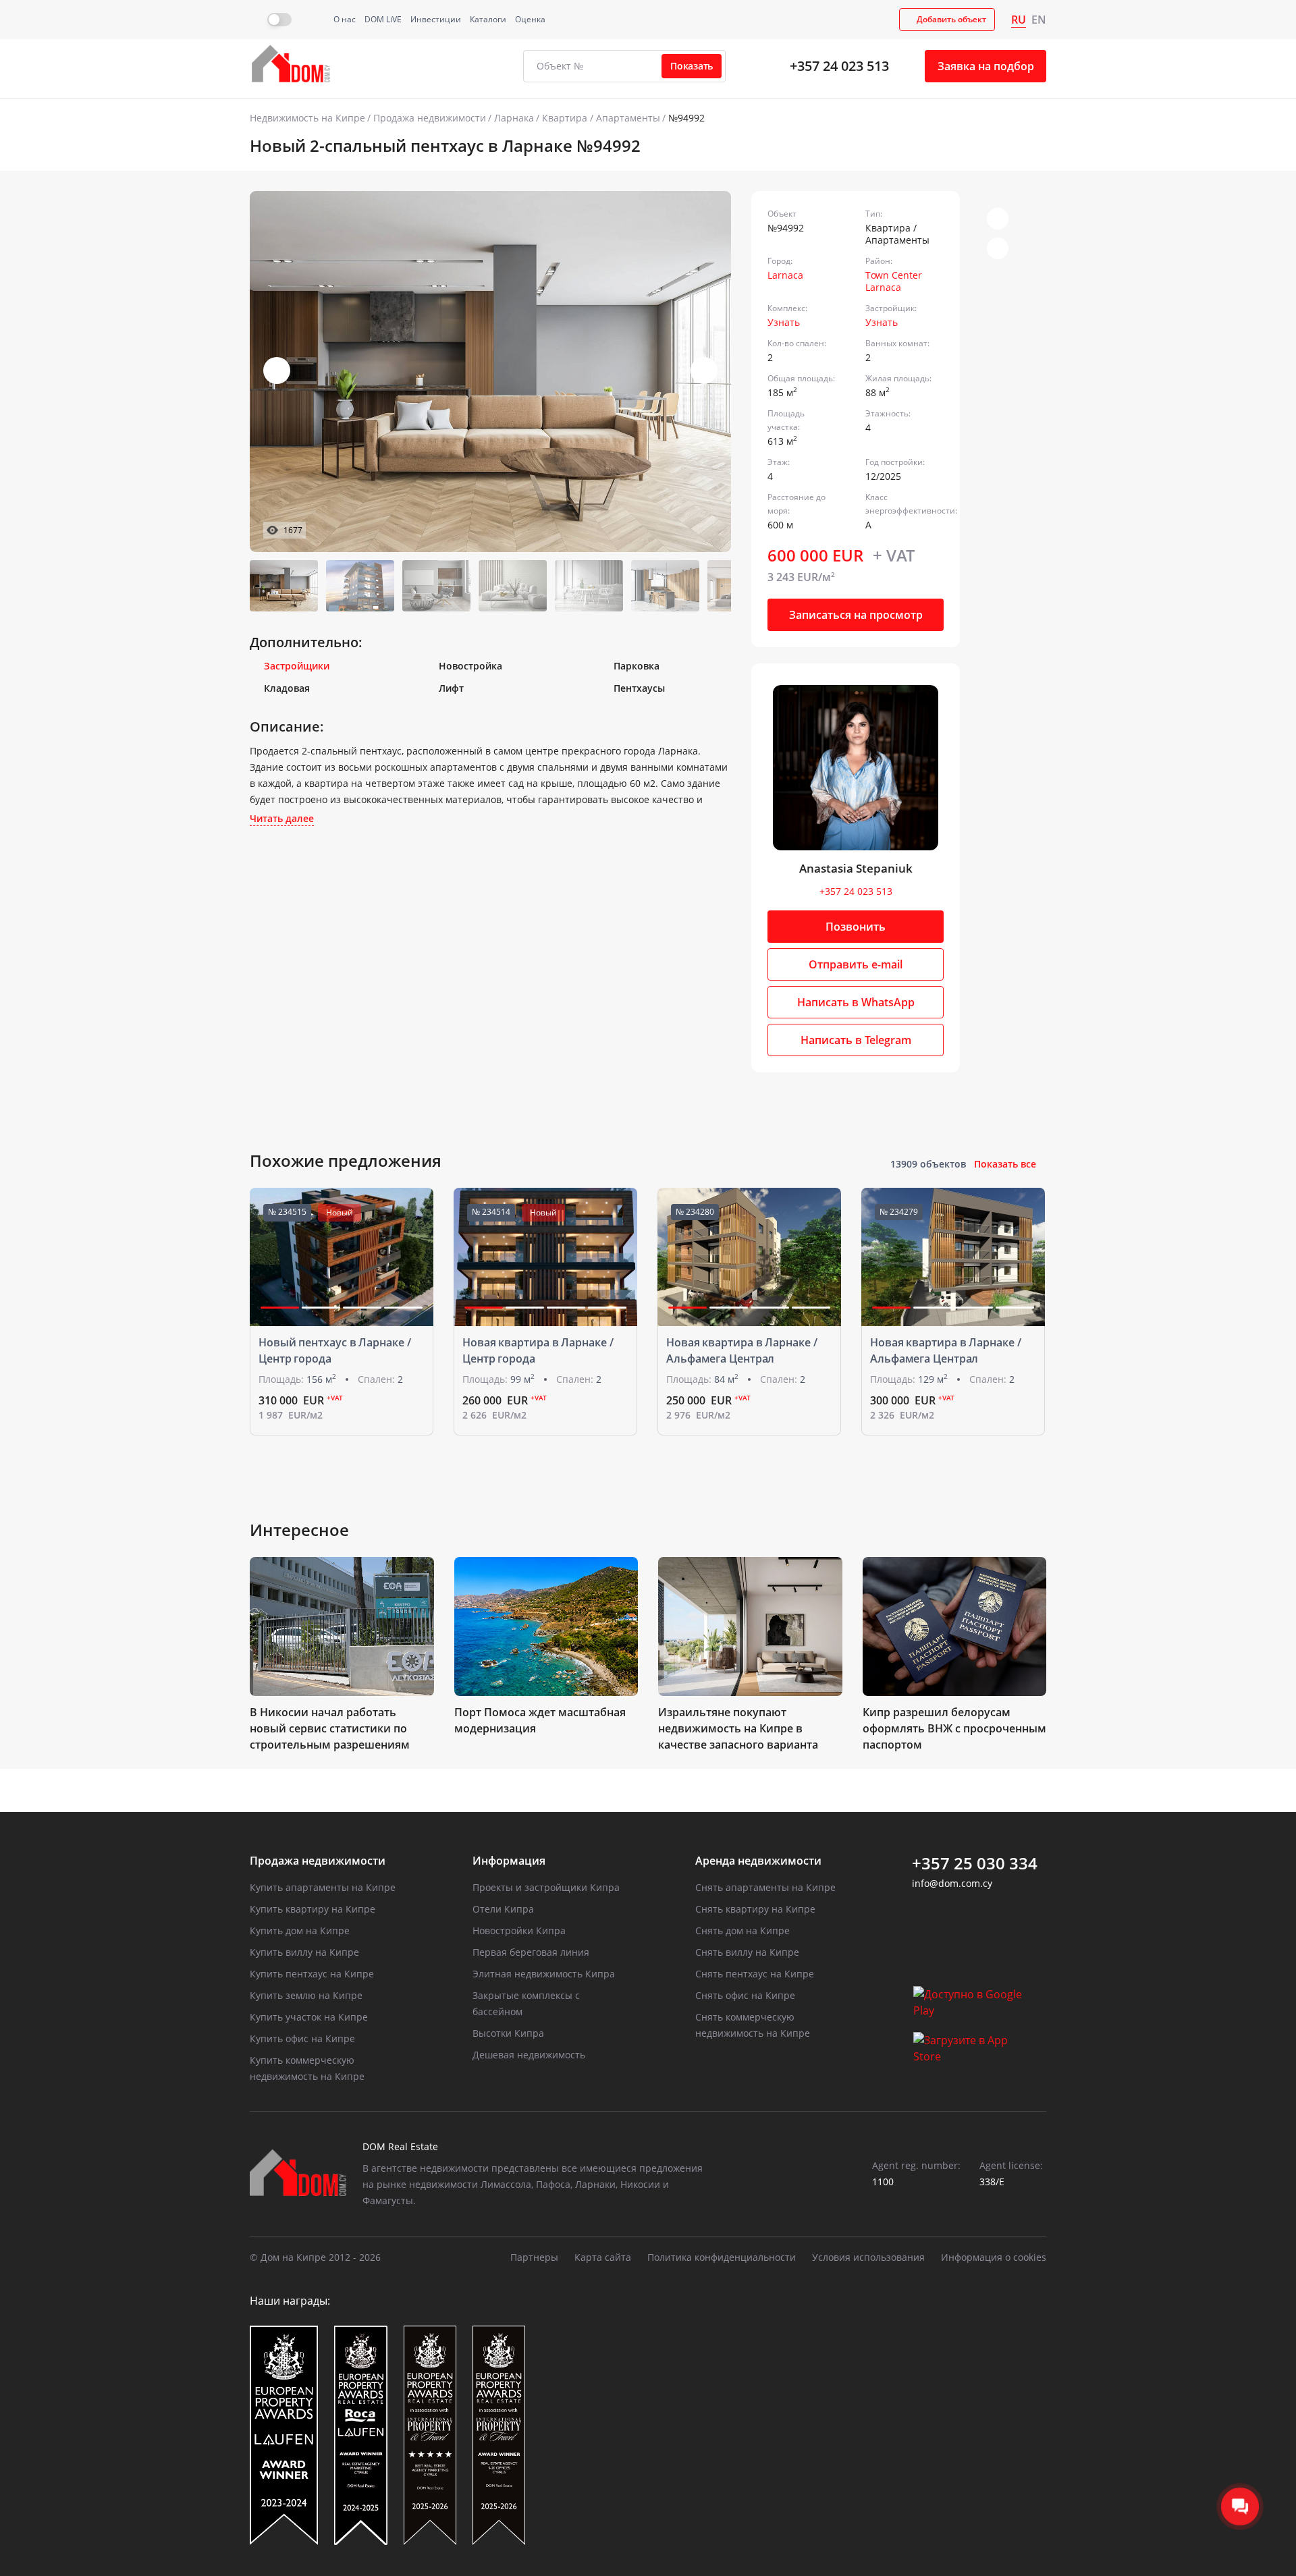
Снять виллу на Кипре (747, 1952)
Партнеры (534, 2257)
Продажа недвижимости (430, 118)
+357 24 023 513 (839, 66)
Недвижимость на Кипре (307, 118)
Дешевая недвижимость (529, 2055)
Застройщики (297, 666)
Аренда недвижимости (758, 1861)
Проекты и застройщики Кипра (546, 1887)
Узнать (784, 322)
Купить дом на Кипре (300, 1930)
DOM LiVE (383, 19)
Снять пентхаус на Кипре (755, 1974)
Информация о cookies (994, 2257)
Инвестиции (436, 19)
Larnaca (785, 275)
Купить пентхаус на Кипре (312, 1974)
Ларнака (514, 118)
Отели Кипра (503, 1909)
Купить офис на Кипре (302, 2038)
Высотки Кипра (508, 2033)
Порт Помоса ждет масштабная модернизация (540, 1720)
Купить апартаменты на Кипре (323, 1887)
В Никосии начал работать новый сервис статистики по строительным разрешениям (330, 1728)
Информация (509, 1861)
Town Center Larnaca (894, 281)
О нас (345, 19)
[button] (704, 371)
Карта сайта (603, 2257)
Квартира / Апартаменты (601, 118)
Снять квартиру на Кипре (755, 1909)
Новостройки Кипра (519, 1930)
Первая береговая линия (531, 1952)
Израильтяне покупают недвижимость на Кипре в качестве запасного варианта (738, 1728)
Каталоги (488, 19)
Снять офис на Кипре (745, 1995)
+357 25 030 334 (975, 1863)
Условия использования (868, 2257)
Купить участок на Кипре (309, 2017)
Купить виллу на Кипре (304, 1952)
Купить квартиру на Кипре (313, 1909)
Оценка (530, 19)
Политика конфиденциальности (722, 2257)
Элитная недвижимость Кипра (544, 1974)
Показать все (1005, 1164)
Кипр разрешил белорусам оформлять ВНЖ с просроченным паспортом (954, 1728)
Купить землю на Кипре (306, 1995)
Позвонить (856, 927)
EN (1039, 20)
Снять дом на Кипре (742, 1930)
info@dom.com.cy (952, 1883)
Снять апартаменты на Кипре (765, 1887)
